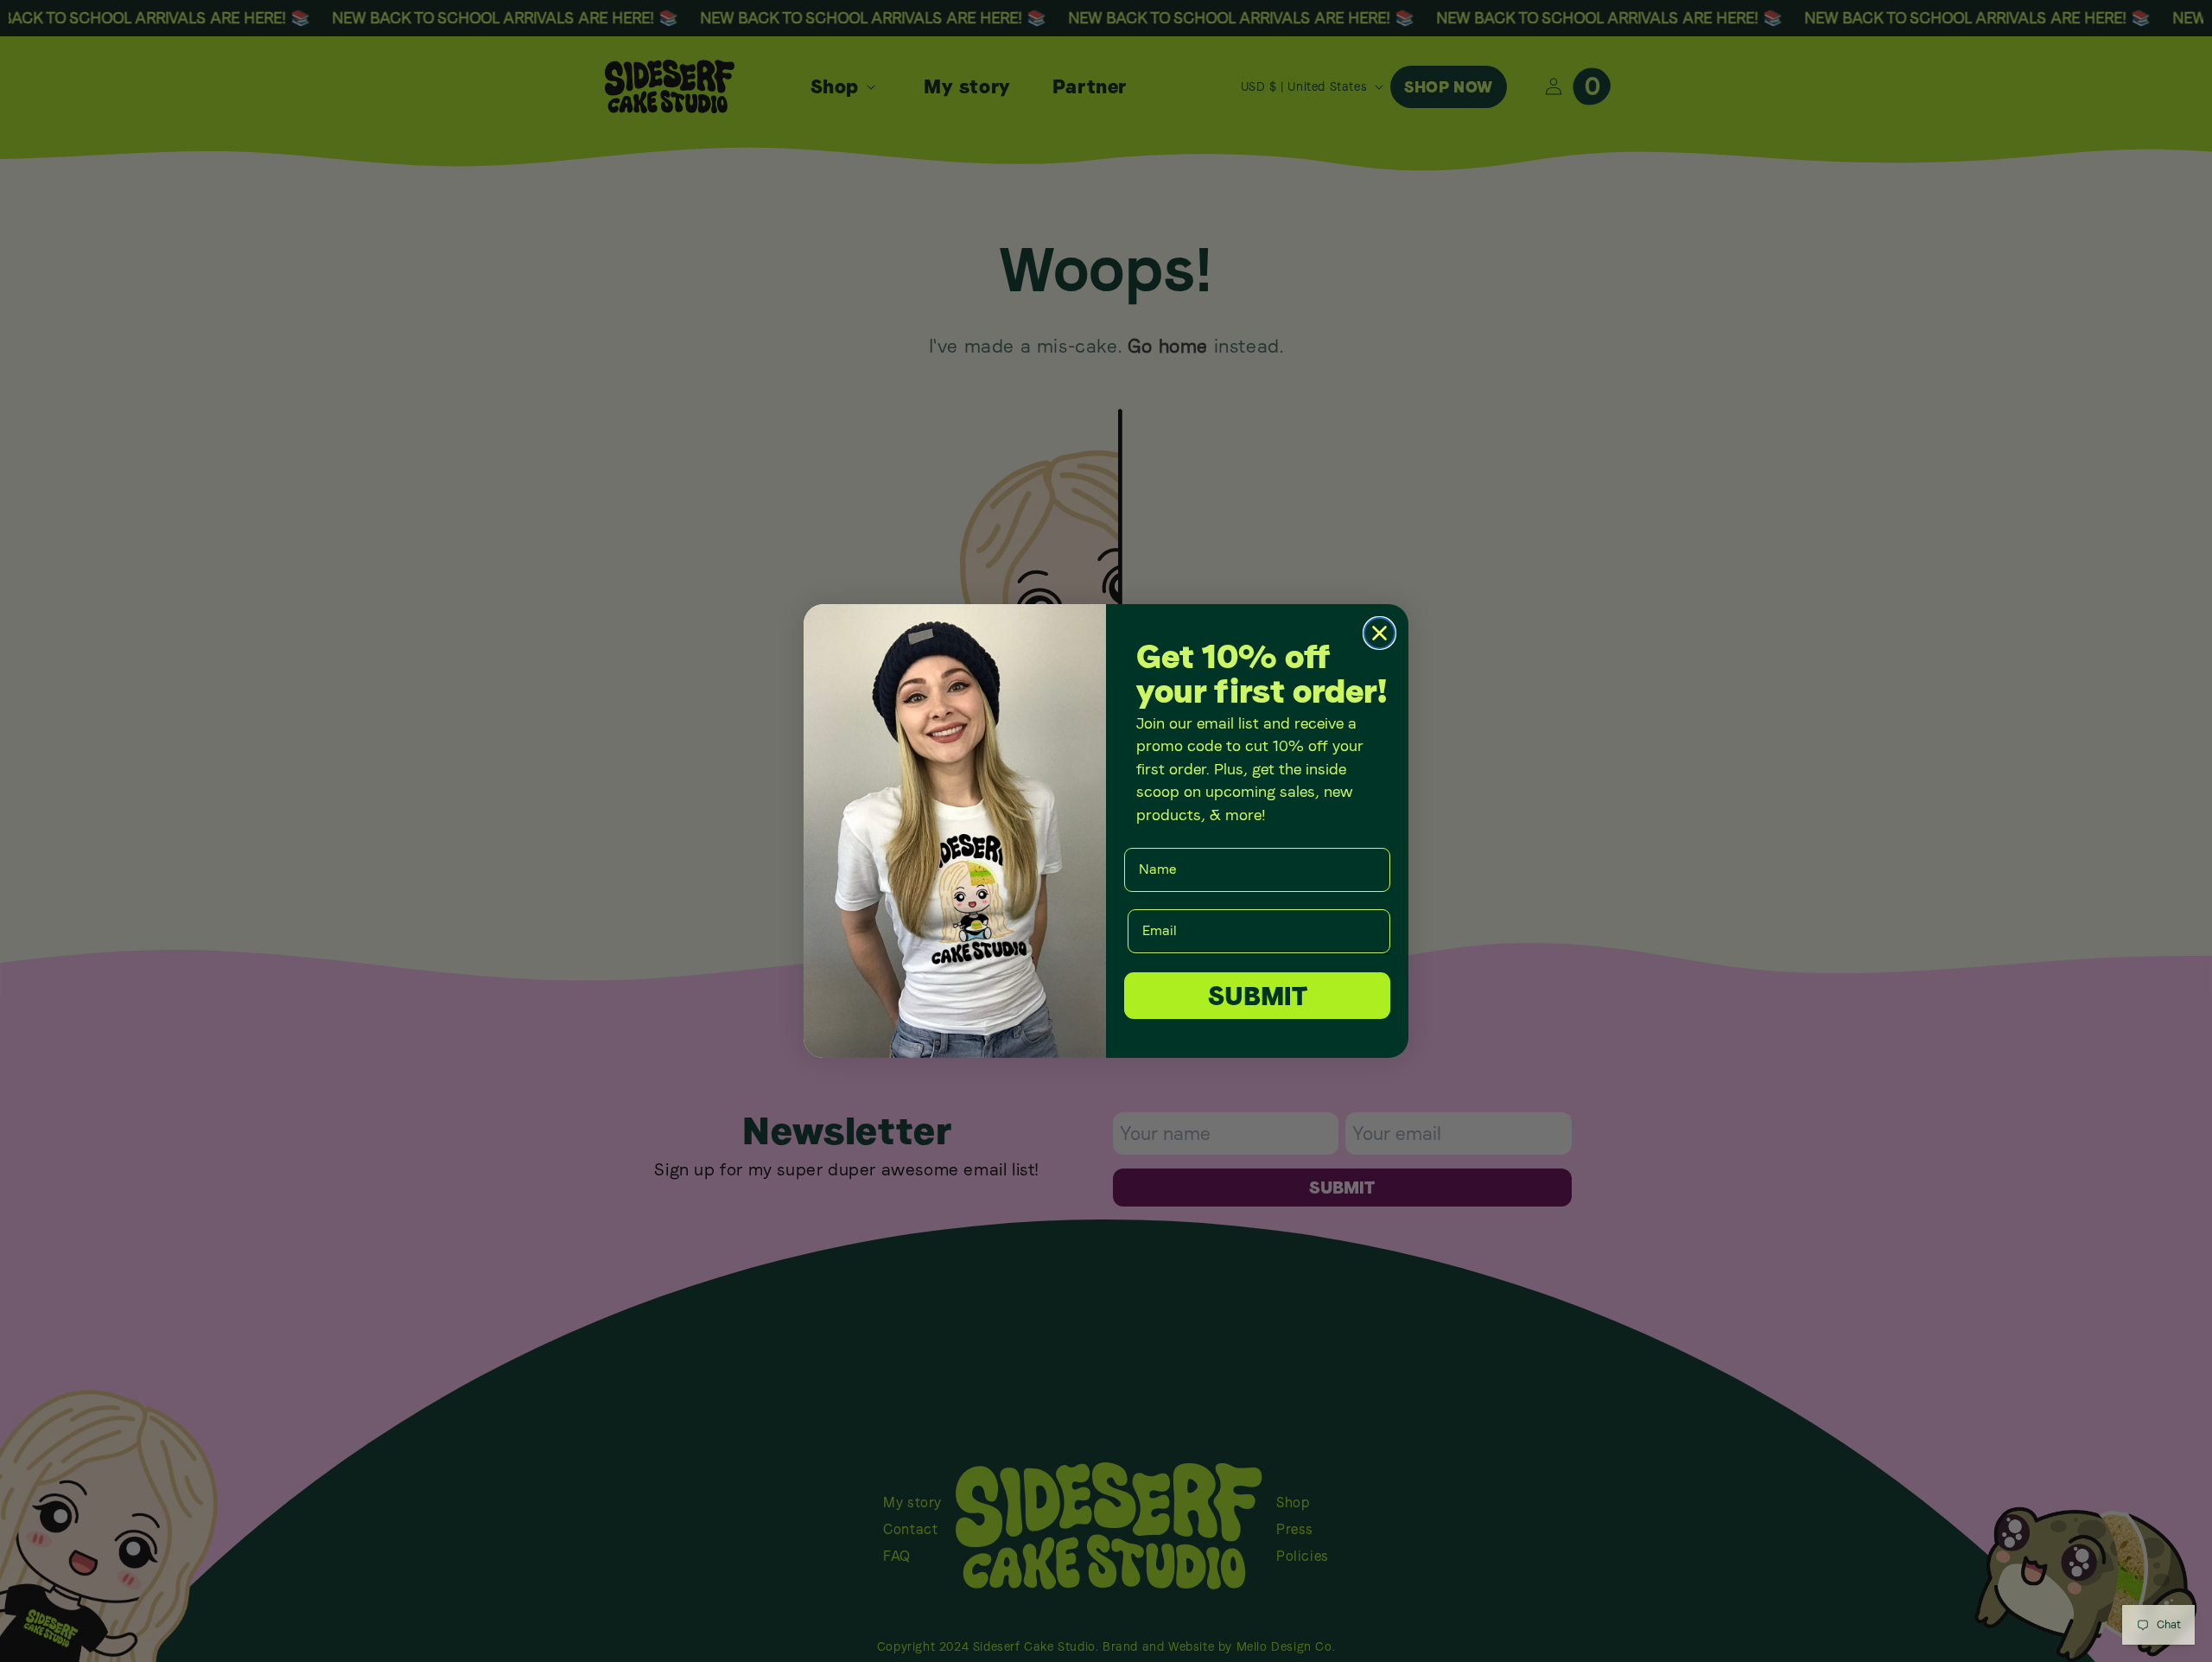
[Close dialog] (1379, 633)
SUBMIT (1258, 996)
